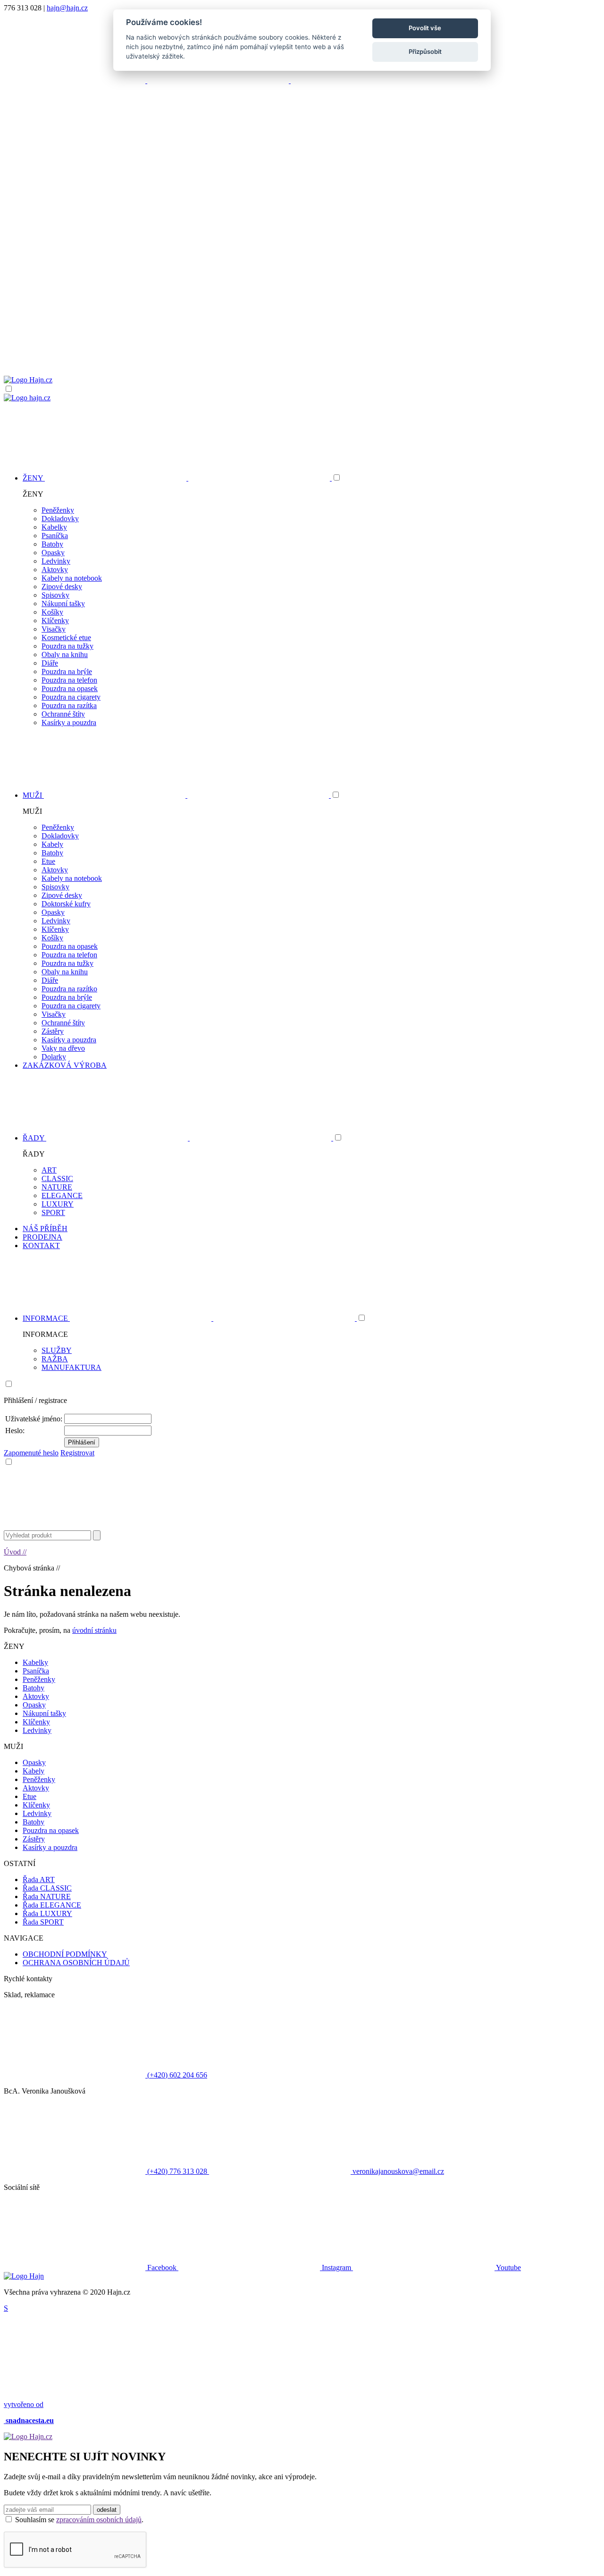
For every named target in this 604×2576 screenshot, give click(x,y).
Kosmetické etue (66, 638)
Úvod (15, 1552)
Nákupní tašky (63, 604)
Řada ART (39, 1879)
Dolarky (54, 1057)
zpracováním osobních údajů (99, 2520)
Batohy (52, 544)
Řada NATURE (47, 1896)
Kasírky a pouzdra (69, 722)
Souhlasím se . (79, 2520)
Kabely (52, 844)
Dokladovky (60, 519)
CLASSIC (57, 1178)
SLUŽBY (57, 1350)
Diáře (50, 663)
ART (49, 1170)
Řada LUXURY (47, 1913)
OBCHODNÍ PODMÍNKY (65, 1954)
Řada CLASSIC (47, 1888)
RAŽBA (55, 1359)
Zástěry (53, 1031)
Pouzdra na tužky (67, 646)
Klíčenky (55, 621)
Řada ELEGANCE (52, 1905)
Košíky (52, 612)
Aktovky (55, 570)
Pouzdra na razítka (69, 705)
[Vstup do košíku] (302, 339)
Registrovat (77, 1453)
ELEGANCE (62, 1195)
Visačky (54, 629)
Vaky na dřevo (63, 1048)
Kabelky (54, 527)
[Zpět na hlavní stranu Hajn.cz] (28, 380)
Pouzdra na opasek (70, 688)
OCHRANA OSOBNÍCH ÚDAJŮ (76, 1963)
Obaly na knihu (65, 655)
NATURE (57, 1187)
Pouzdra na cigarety (71, 697)
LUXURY (58, 1204)
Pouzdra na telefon (69, 680)
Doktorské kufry (66, 904)
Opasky (53, 553)
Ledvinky (56, 561)
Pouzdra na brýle (67, 671)
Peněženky (58, 510)
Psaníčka (55, 536)
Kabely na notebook (72, 578)
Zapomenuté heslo (31, 1453)
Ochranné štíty (63, 714)
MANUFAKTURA (71, 1367)
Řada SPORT (43, 1922)
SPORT (53, 1212)
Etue (48, 861)
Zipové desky (62, 587)
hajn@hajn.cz (67, 8)
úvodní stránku (94, 1630)
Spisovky (55, 595)
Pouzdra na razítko (69, 989)
